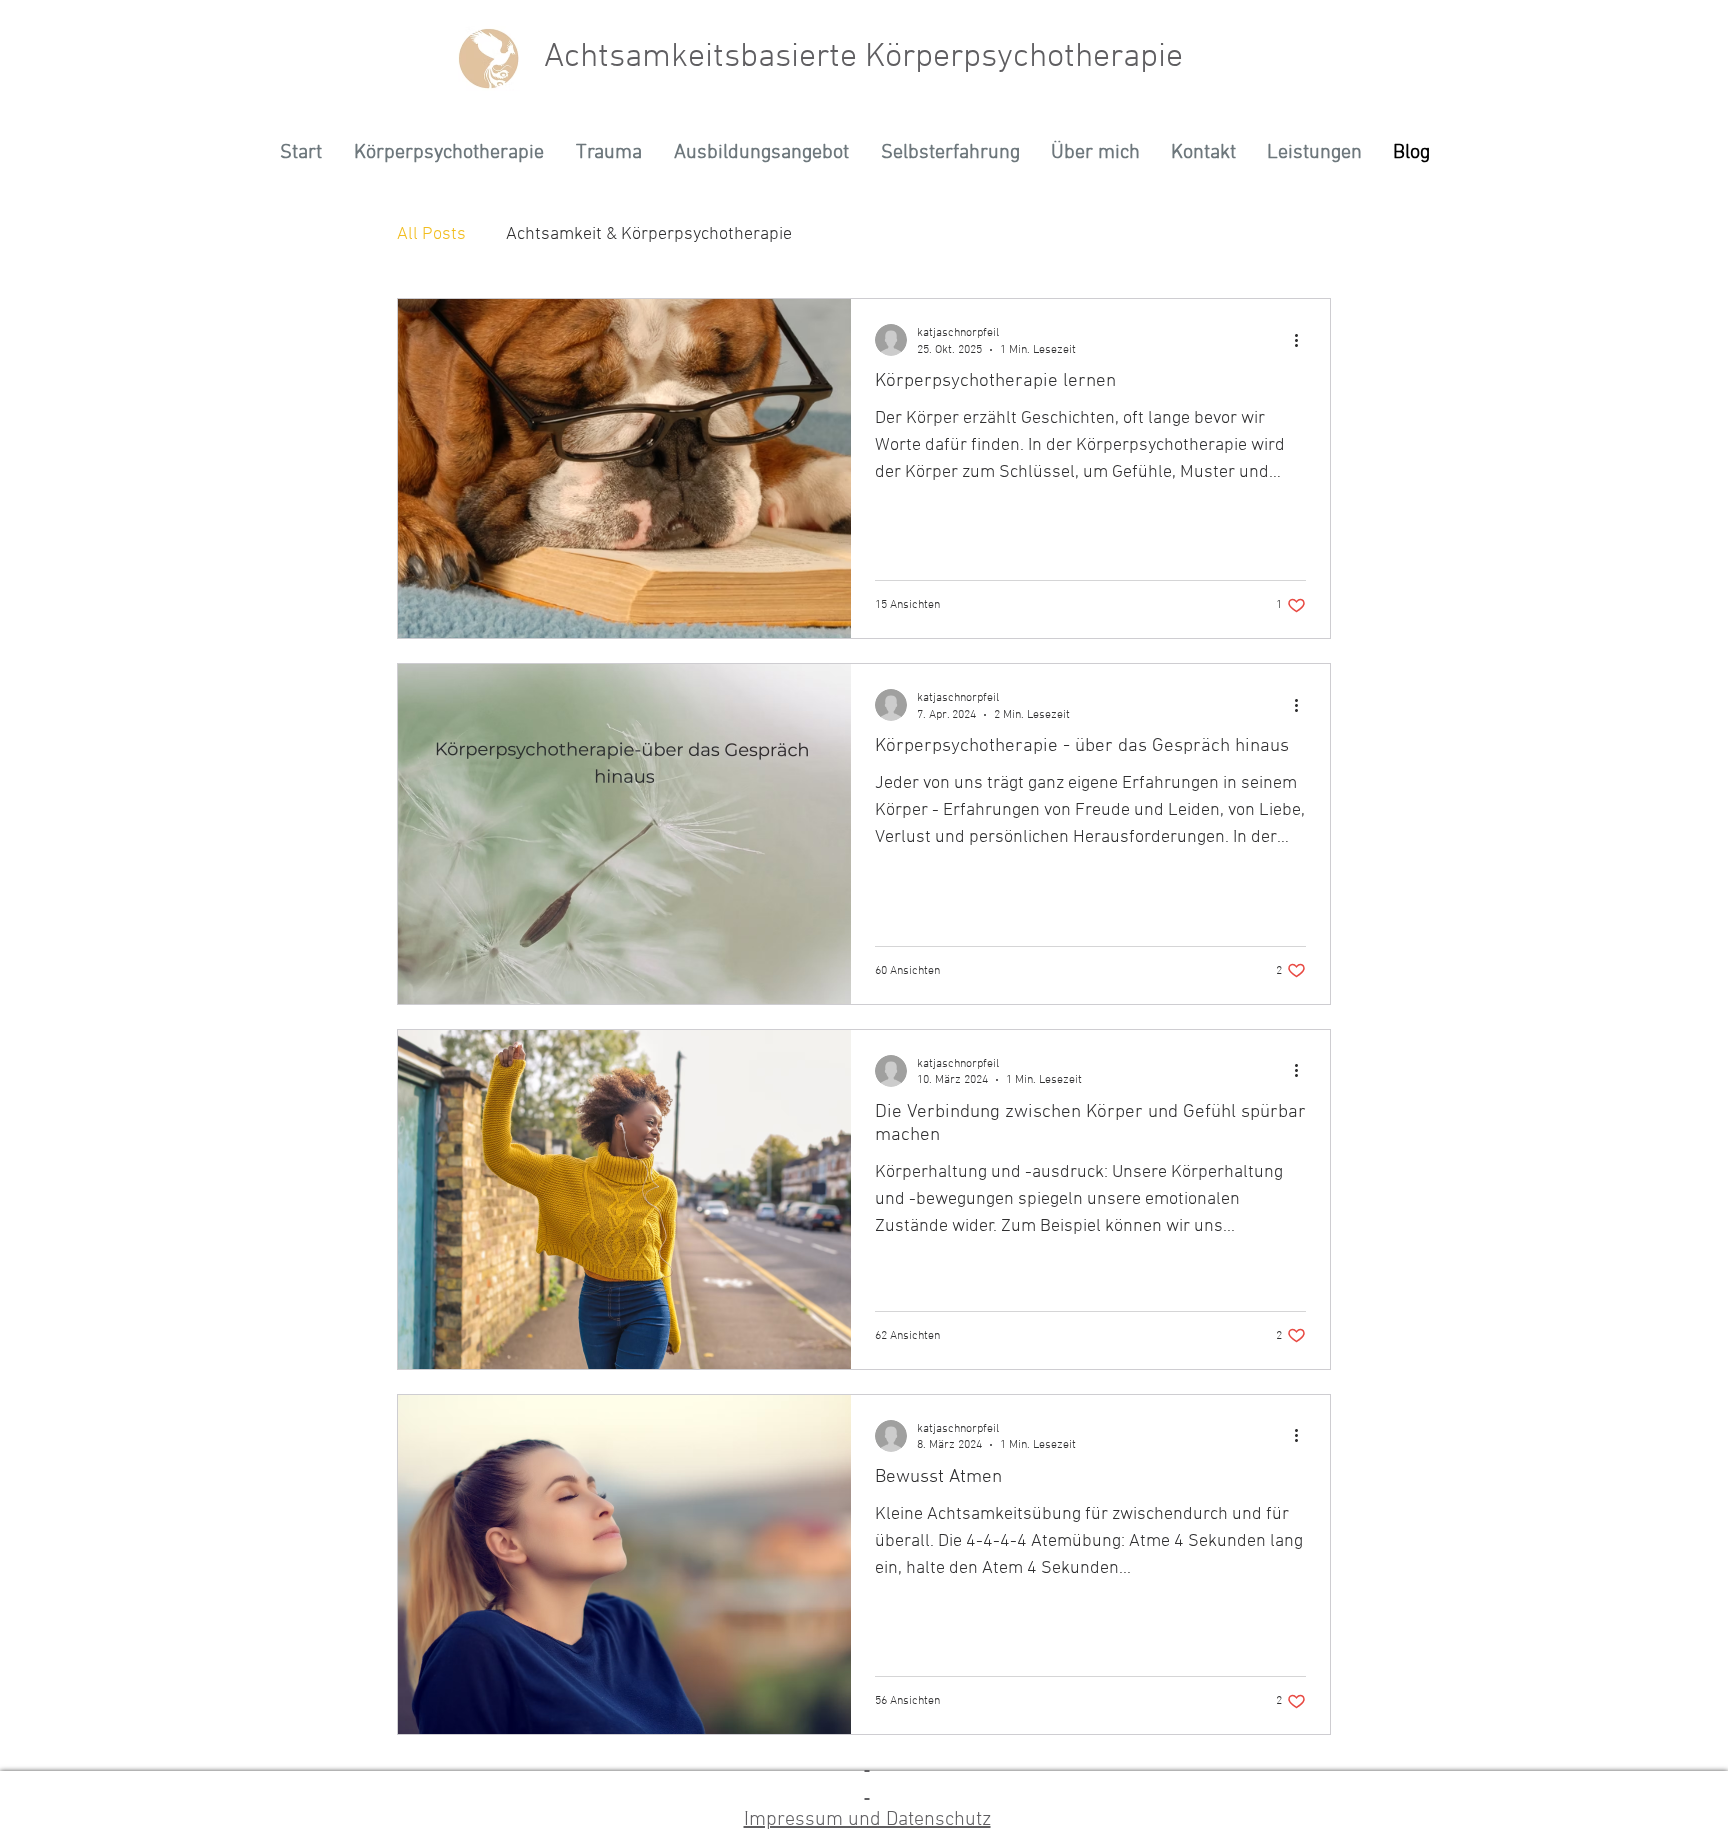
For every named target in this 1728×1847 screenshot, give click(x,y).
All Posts (431, 234)
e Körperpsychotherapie (1011, 57)
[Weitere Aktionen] (1303, 340)
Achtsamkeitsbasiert (692, 57)
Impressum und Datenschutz (867, 1820)
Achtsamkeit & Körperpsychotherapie (649, 234)
